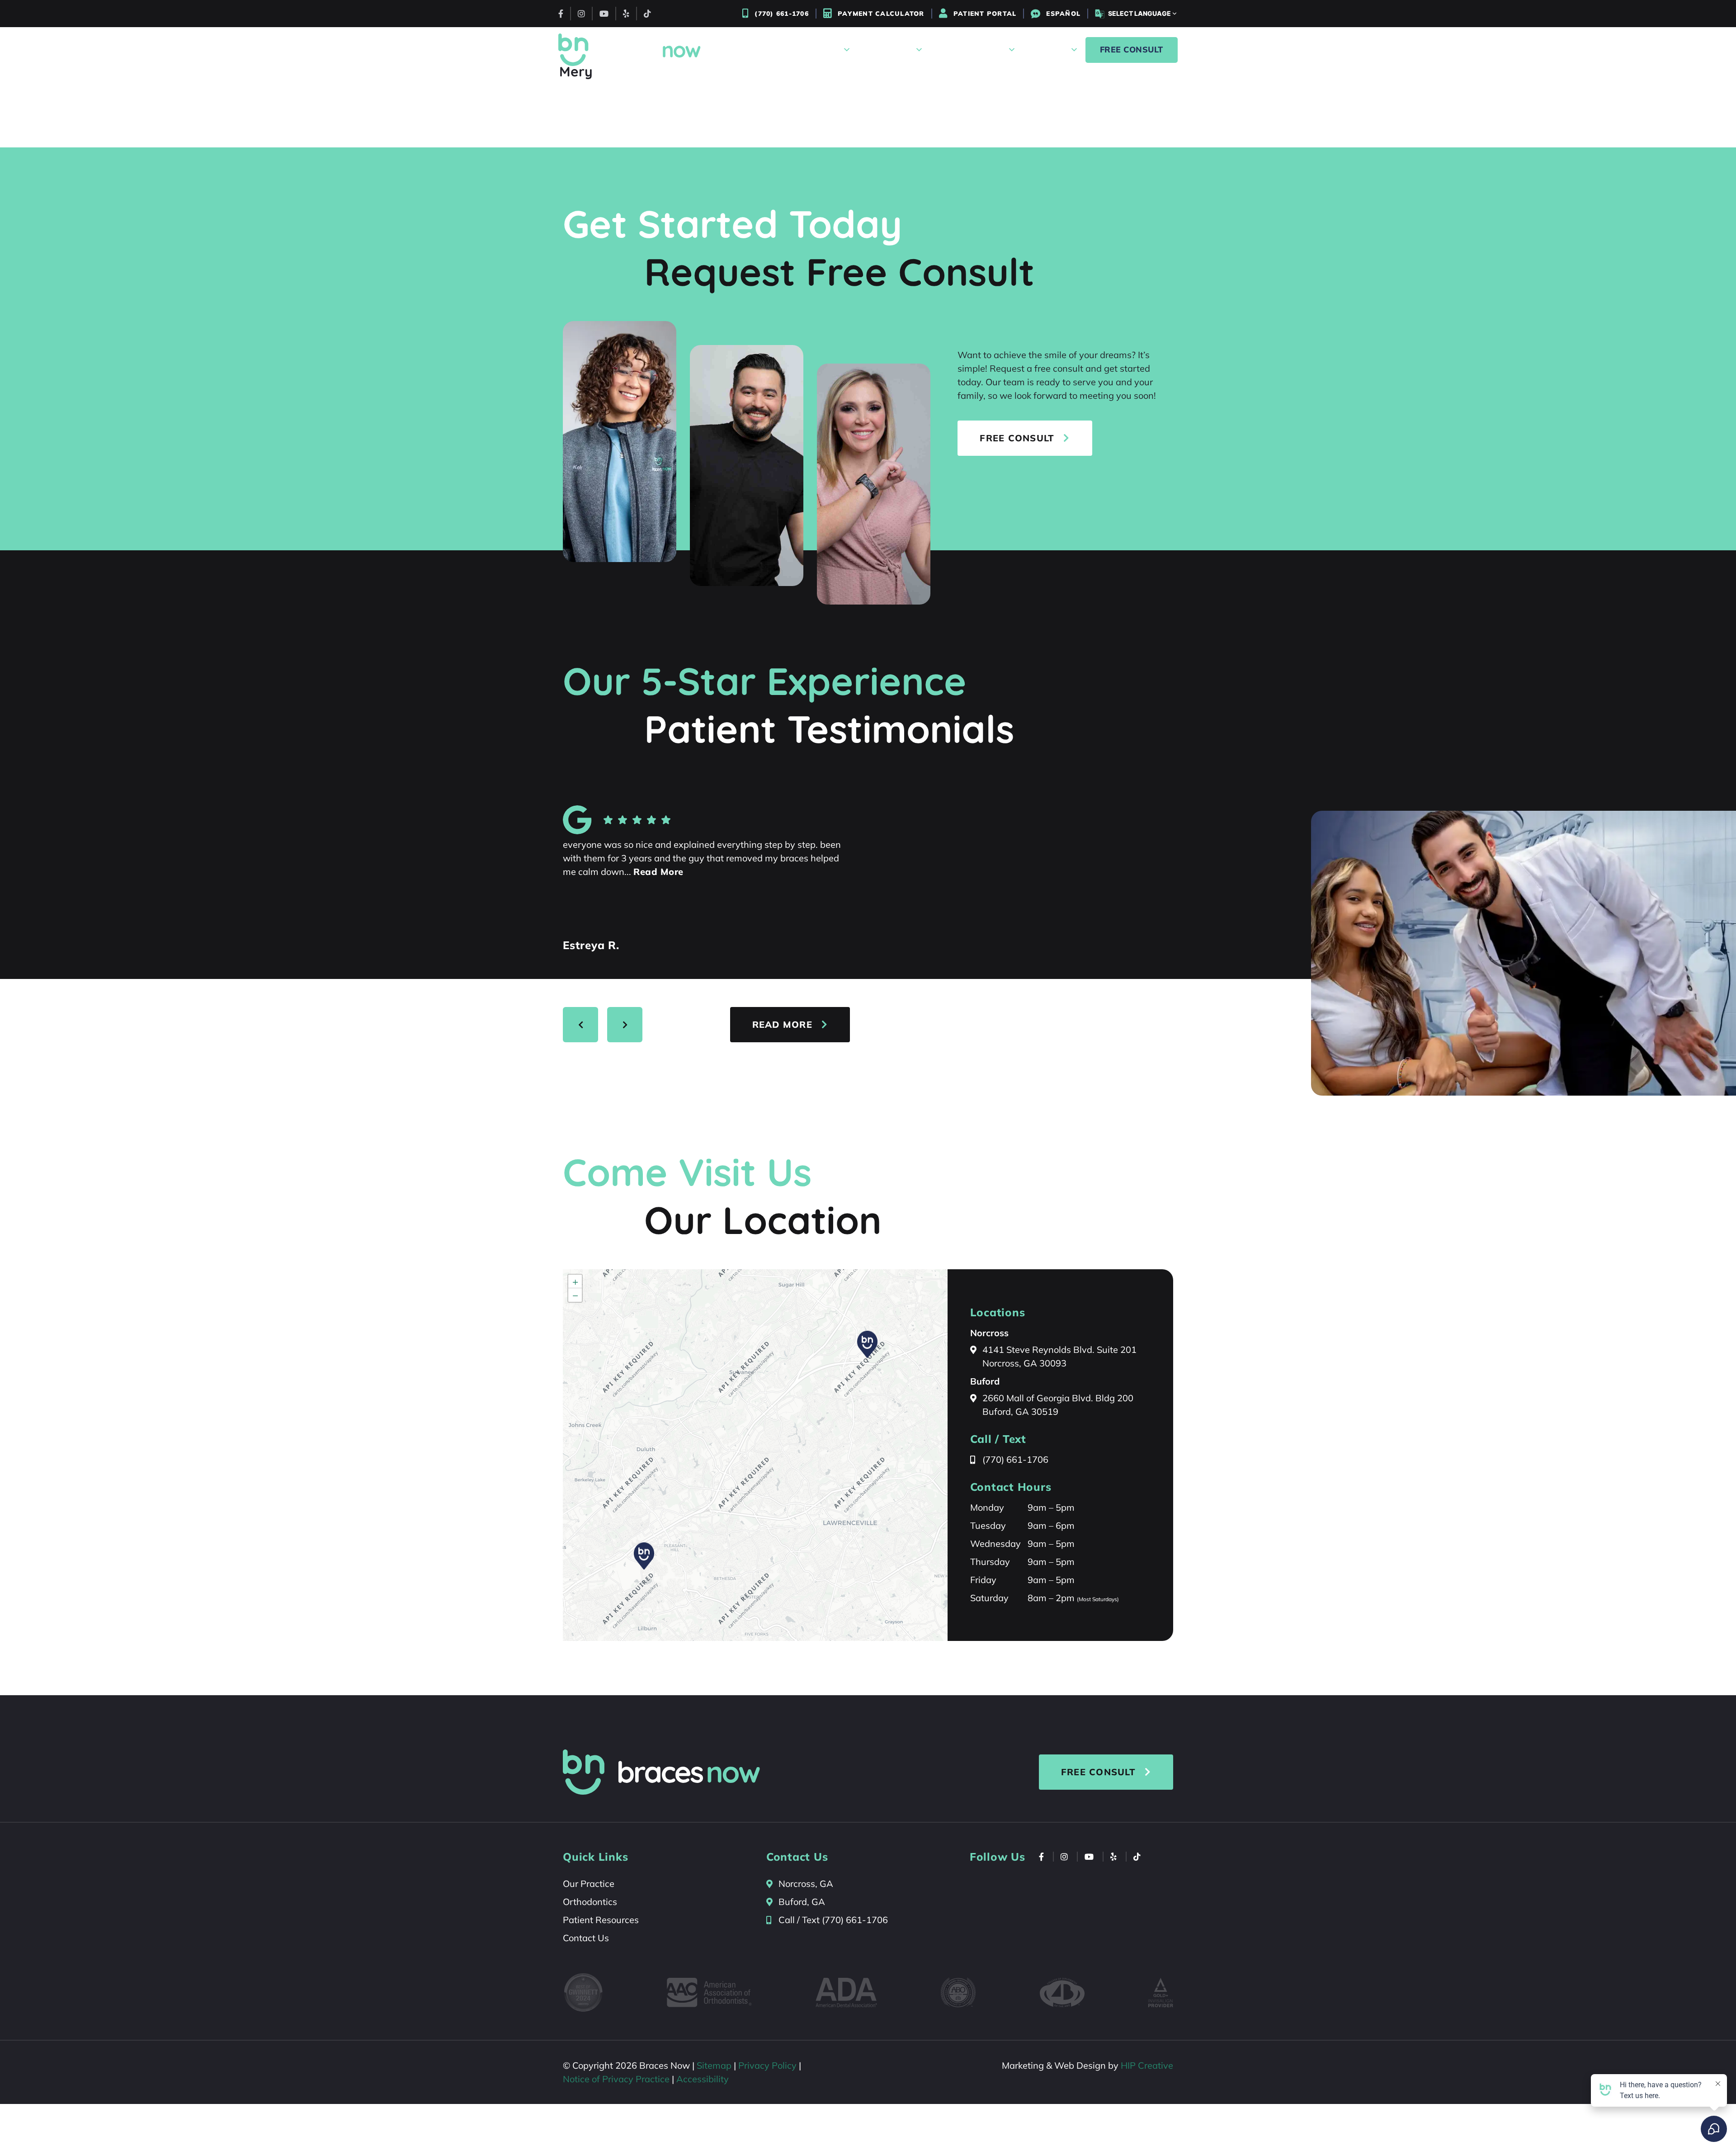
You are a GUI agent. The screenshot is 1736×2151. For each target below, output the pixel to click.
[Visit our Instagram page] (581, 14)
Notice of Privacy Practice (616, 2079)
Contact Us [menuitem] (1045, 50)
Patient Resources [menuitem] (967, 50)
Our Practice (589, 1884)
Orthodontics (590, 1902)
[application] (755, 1455)
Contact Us (586, 1938)
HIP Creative (1147, 2065)
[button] (644, 1556)
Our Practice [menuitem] (814, 50)
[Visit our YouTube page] (604, 14)
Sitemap (714, 2065)
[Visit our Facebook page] (561, 14)
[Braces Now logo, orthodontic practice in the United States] (630, 50)
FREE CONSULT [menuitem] (1132, 50)
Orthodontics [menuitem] (885, 50)
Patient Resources (601, 1920)
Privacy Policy (767, 2065)
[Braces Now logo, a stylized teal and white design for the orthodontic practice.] (661, 1772)
